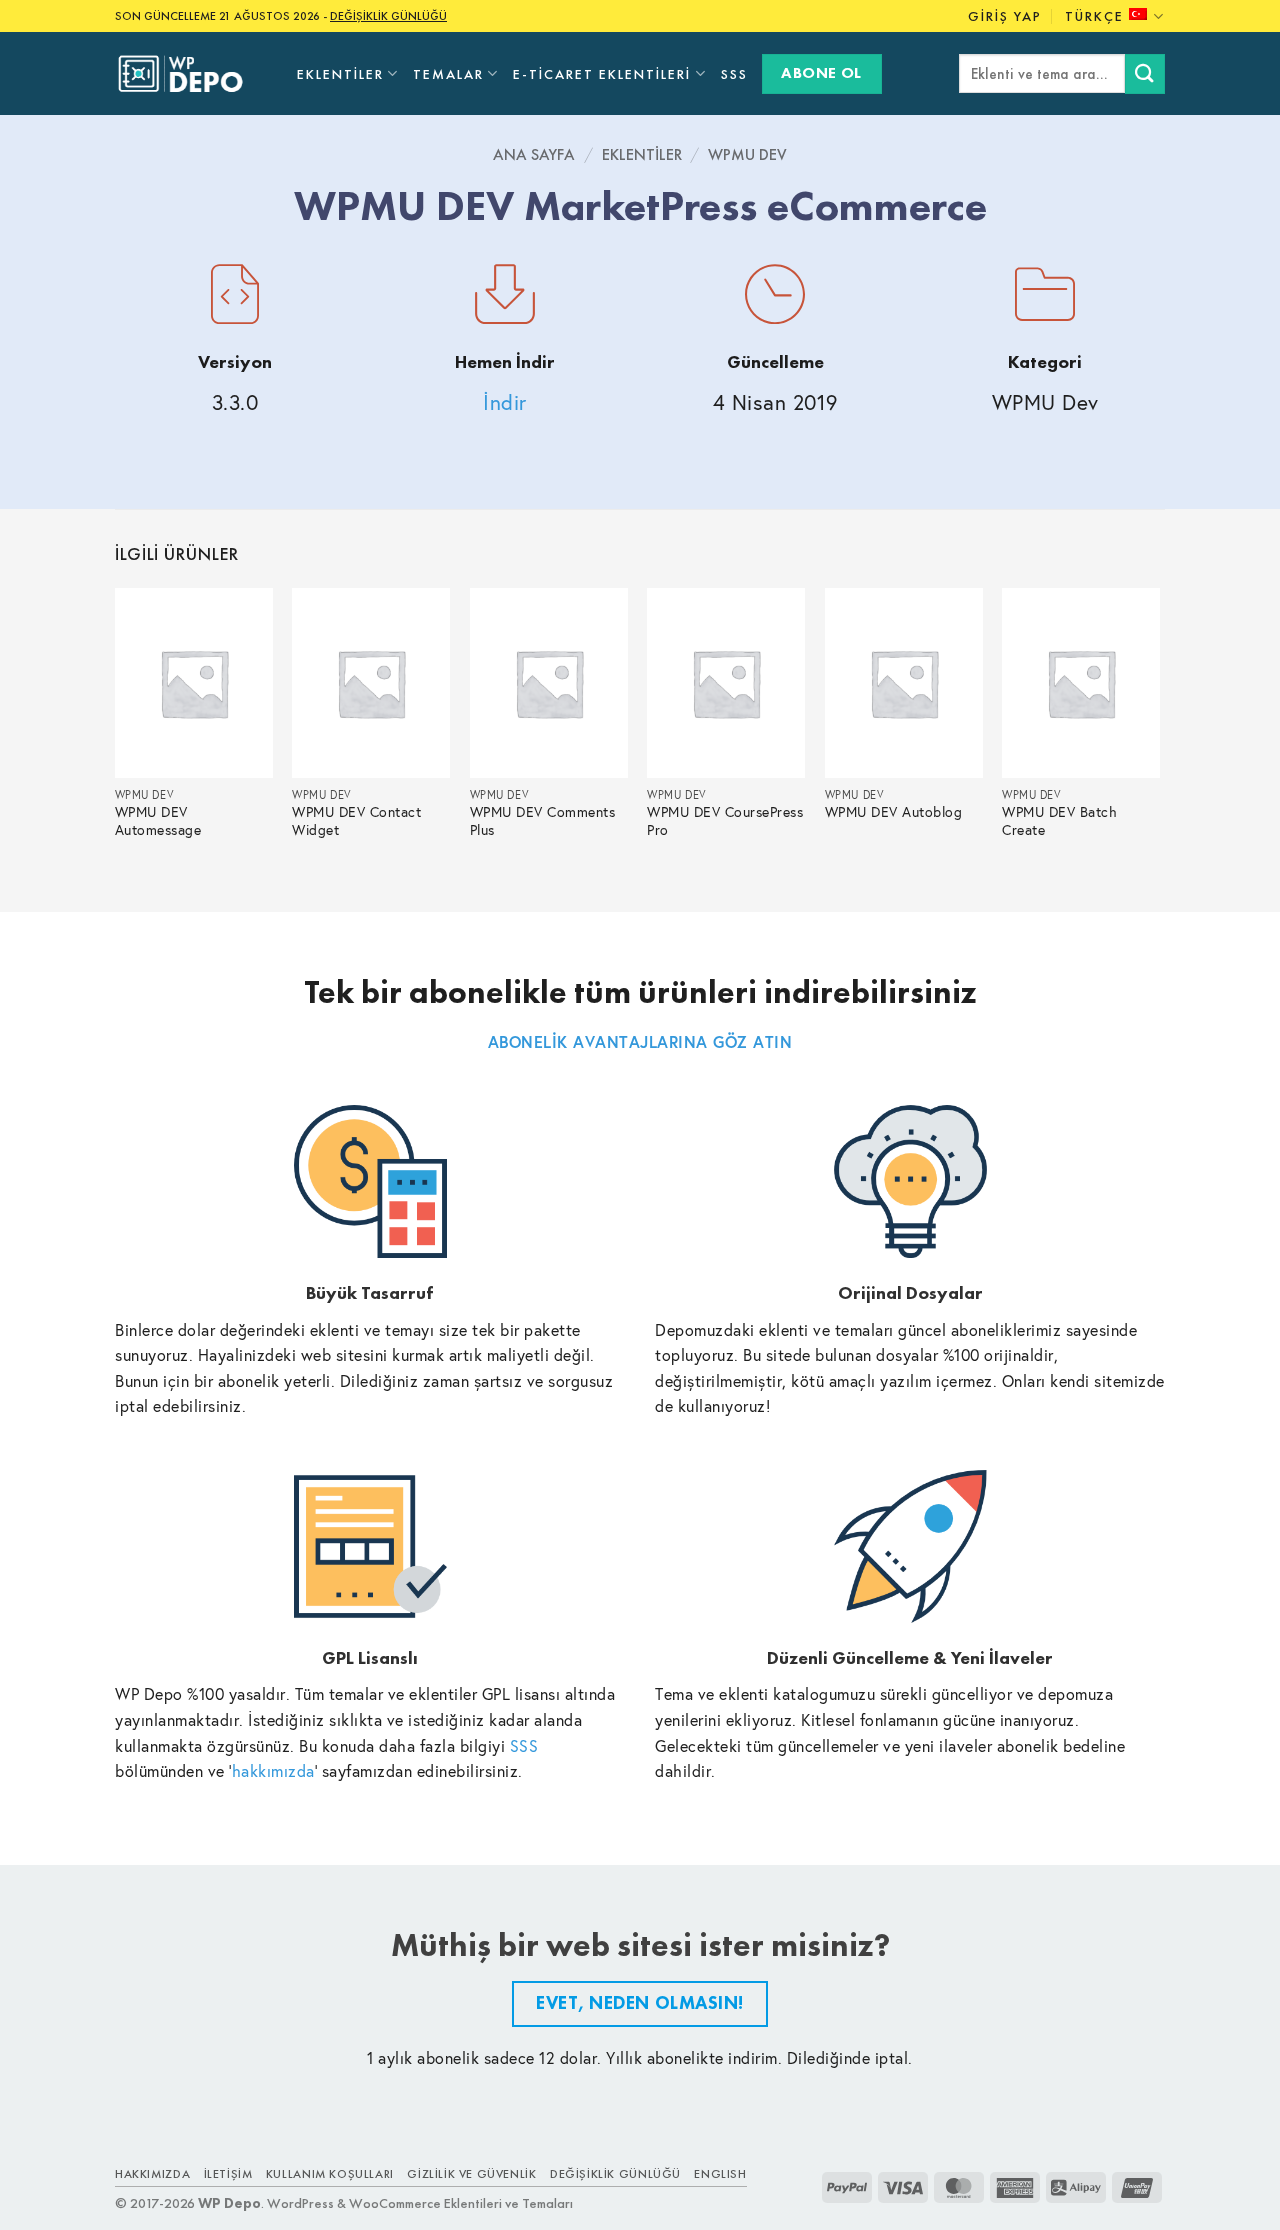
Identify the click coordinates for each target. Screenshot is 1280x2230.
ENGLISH (720, 2174)
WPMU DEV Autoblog (894, 812)
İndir (505, 402)
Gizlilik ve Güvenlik (471, 2174)
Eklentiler (340, 74)
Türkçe (1094, 16)
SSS (734, 74)
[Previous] (116, 733)
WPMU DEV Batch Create (1059, 821)
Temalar (448, 74)
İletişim (228, 2174)
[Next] (1159, 733)
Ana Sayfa (534, 154)
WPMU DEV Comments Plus (543, 821)
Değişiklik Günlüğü (615, 2174)
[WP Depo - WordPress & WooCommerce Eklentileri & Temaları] (191, 74)
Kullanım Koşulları (330, 2174)
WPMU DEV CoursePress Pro (725, 821)
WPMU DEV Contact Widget (356, 821)
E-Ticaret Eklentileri (602, 74)
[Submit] (1145, 73)
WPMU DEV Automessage (158, 821)
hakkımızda (273, 1770)
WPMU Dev (747, 154)
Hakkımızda (152, 2174)
